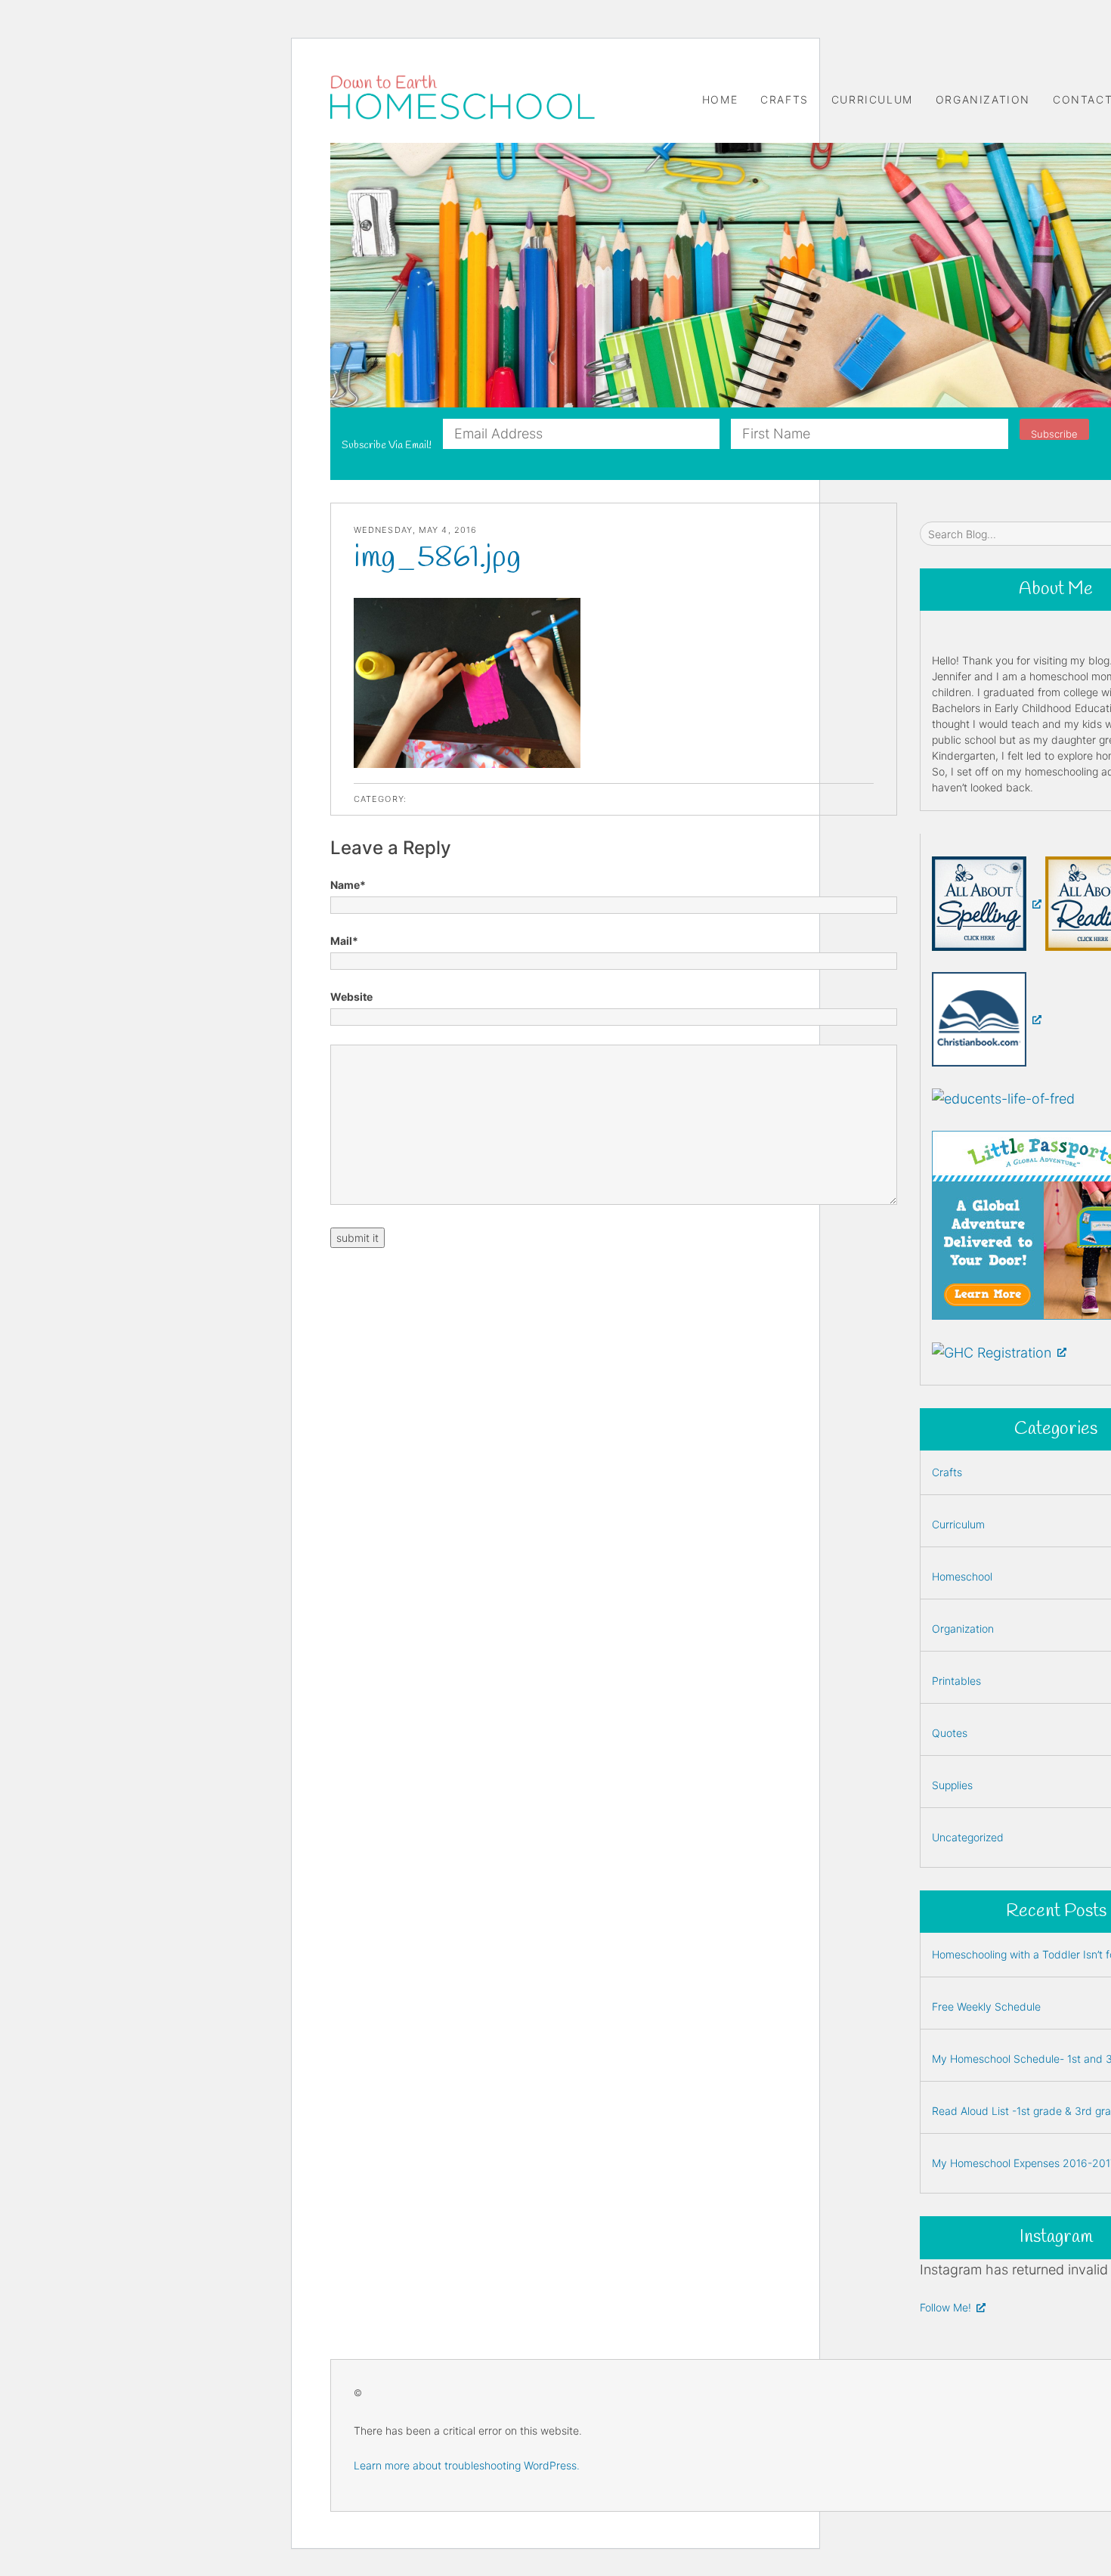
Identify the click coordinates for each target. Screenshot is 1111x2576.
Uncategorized (968, 1837)
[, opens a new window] (987, 903)
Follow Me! (945, 2307)
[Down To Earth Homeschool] (463, 97)
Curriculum (872, 99)
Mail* (344, 941)
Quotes (950, 1733)
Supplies (952, 1785)
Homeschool (962, 1576)
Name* (348, 885)
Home (720, 99)
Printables (956, 1681)
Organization (983, 99)
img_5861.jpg (437, 558)
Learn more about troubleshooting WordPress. (467, 2465)
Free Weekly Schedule (986, 2006)
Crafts (785, 99)
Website (351, 997)
